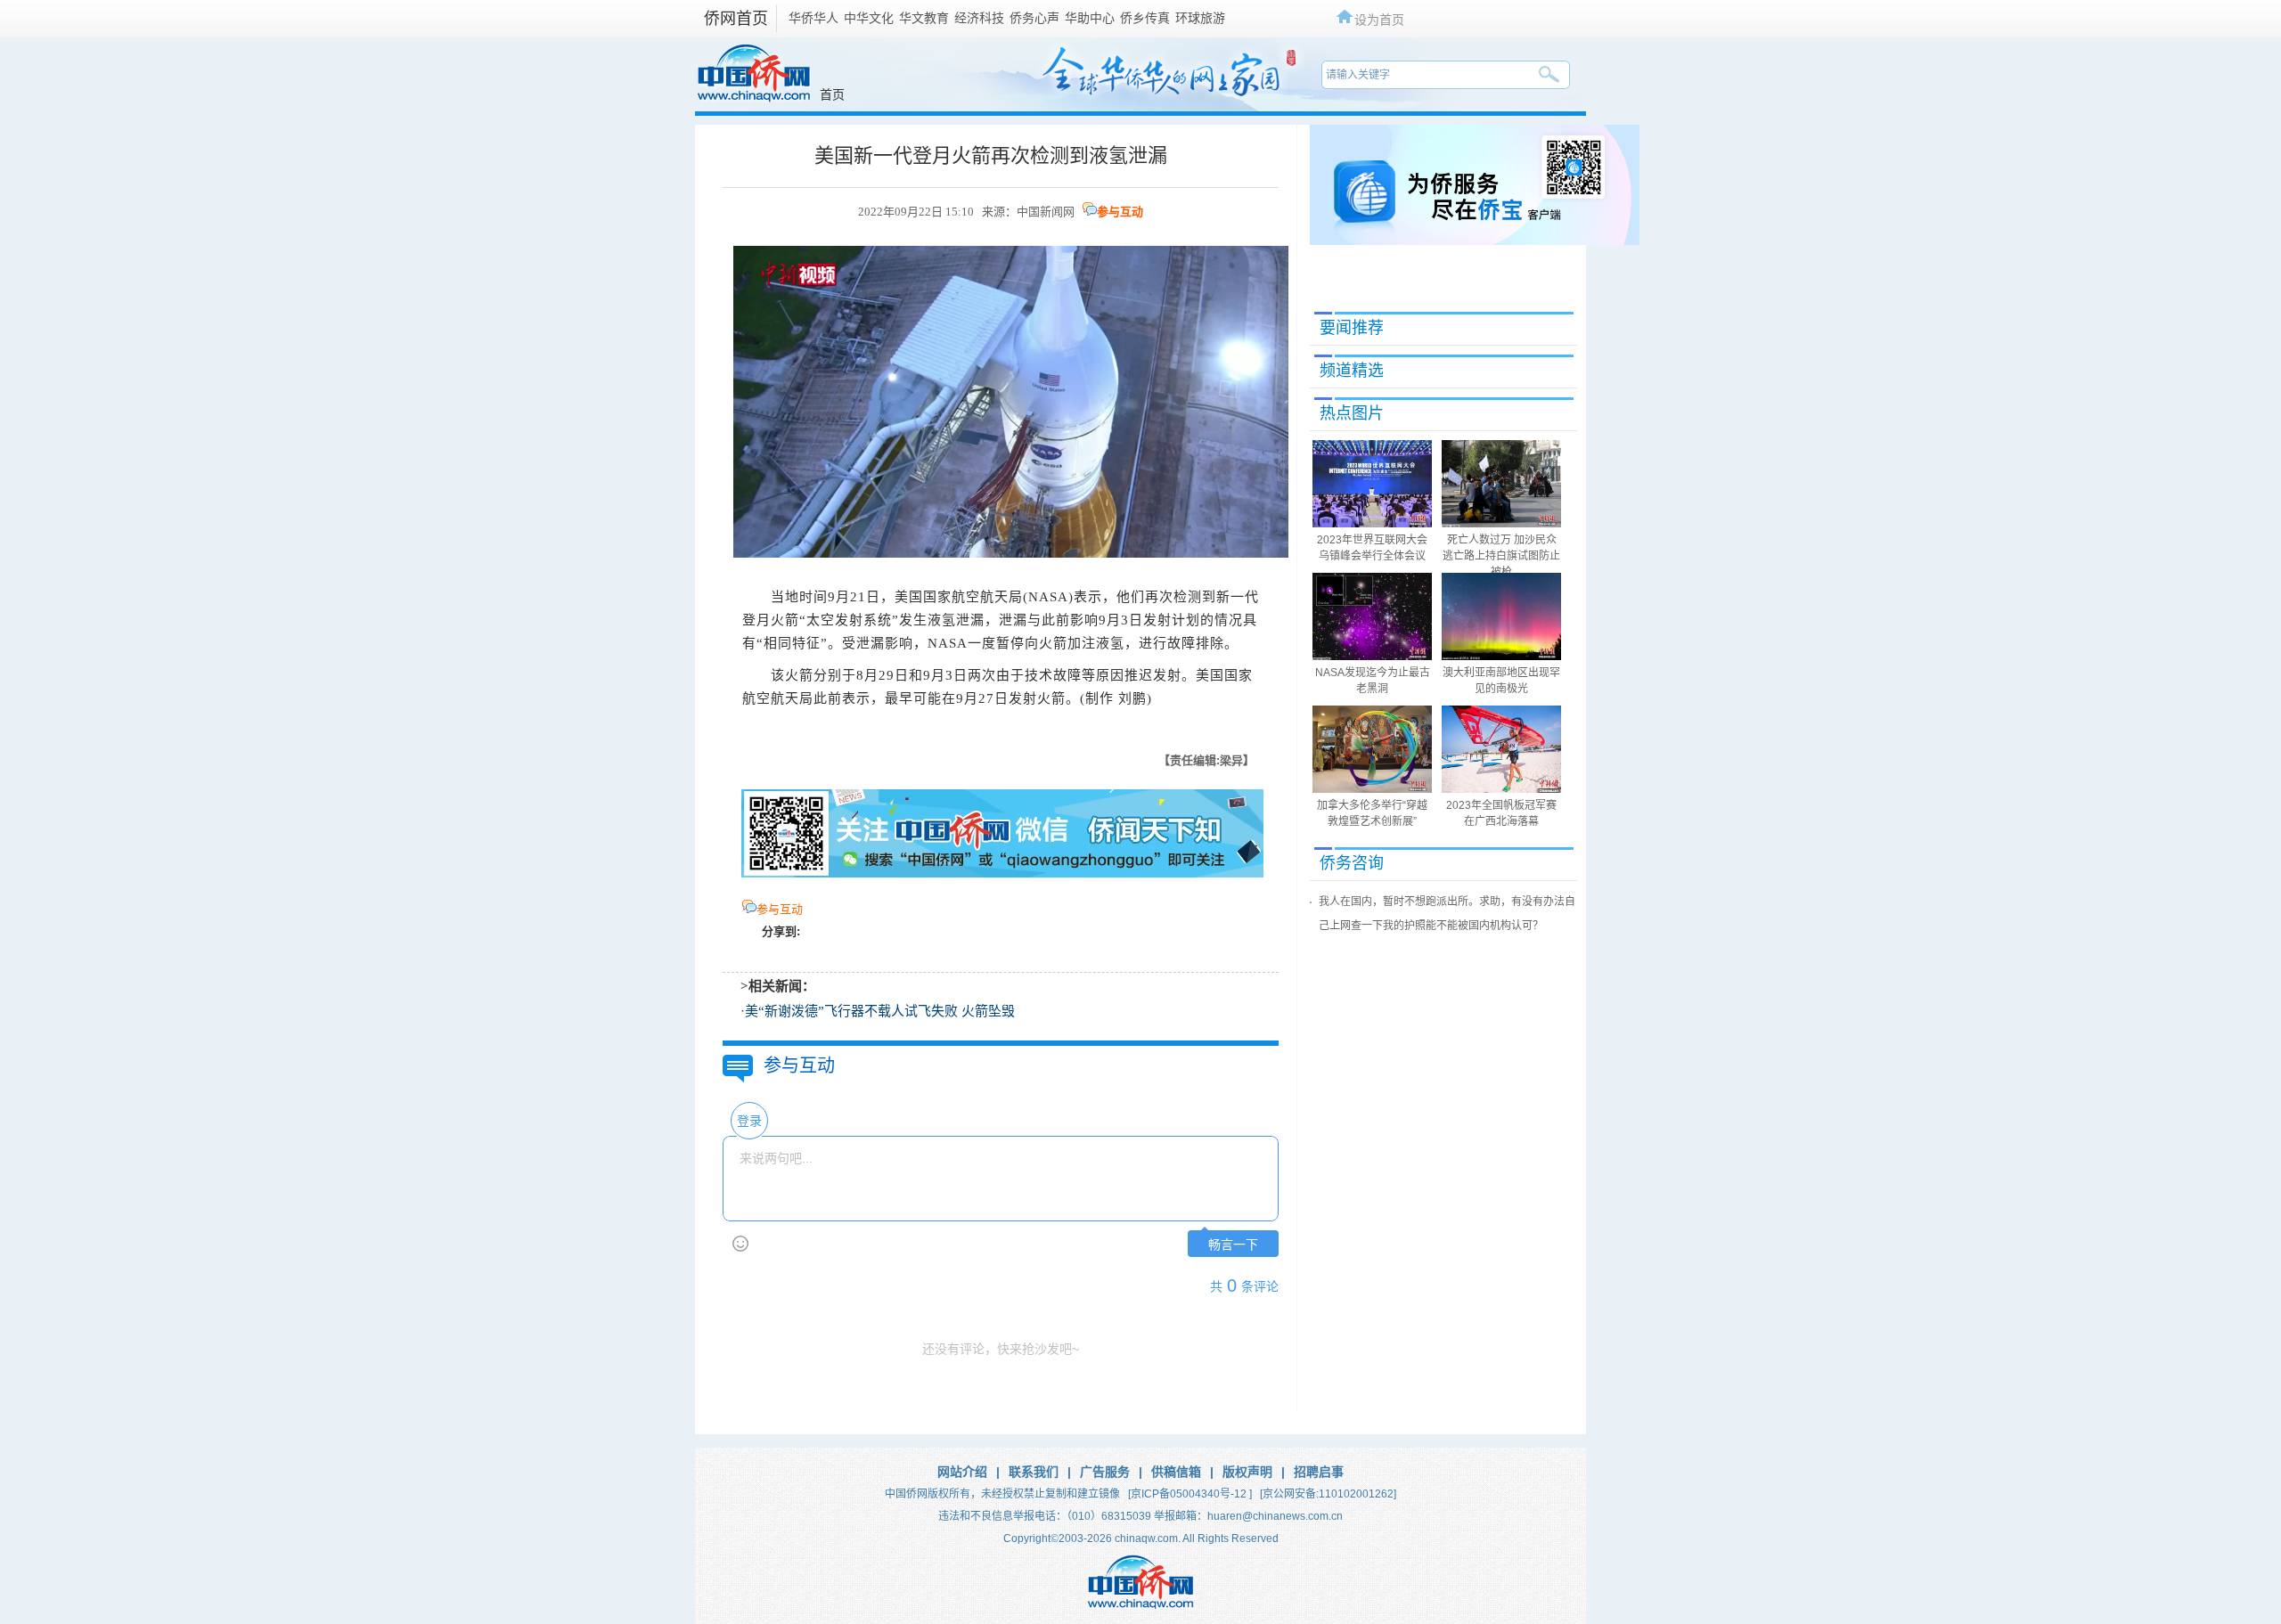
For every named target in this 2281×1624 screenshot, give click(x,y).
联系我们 (1034, 1472)
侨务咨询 (1352, 863)
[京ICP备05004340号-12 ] (1190, 1494)
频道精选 (1352, 371)
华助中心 (1090, 18)
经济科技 (979, 18)
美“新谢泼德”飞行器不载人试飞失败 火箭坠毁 (880, 1011)
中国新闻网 (1046, 212)
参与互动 (1120, 212)
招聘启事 (1319, 1472)
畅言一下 (1233, 1245)
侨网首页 (736, 19)
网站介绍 (962, 1472)
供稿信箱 (1176, 1472)
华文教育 (924, 18)
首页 (832, 94)
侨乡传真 (1145, 18)
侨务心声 (1034, 18)
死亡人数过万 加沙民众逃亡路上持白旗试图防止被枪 (1501, 556)
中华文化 (869, 18)
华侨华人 (813, 18)
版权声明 (1247, 1472)
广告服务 (1105, 1472)
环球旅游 (1200, 18)
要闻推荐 (1352, 328)
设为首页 (1379, 19)
